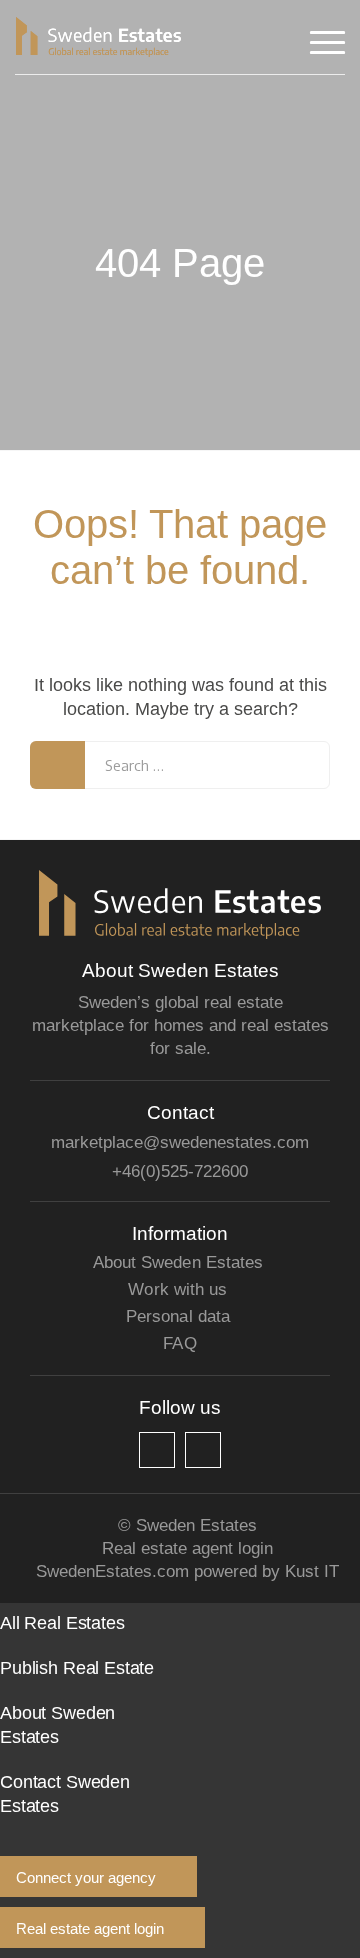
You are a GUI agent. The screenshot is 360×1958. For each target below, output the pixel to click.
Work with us (177, 1289)
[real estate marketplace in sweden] (98, 37)
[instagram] (203, 1450)
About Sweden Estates (178, 1262)
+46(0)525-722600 (180, 1171)
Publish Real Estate (77, 1668)
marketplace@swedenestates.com (180, 1142)
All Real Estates (62, 1623)
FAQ (179, 1343)
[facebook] (157, 1450)
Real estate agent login (187, 1548)
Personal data (178, 1316)
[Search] (57, 765)
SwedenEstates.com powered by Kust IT (187, 1571)
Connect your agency (86, 1877)
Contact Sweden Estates (65, 1794)
